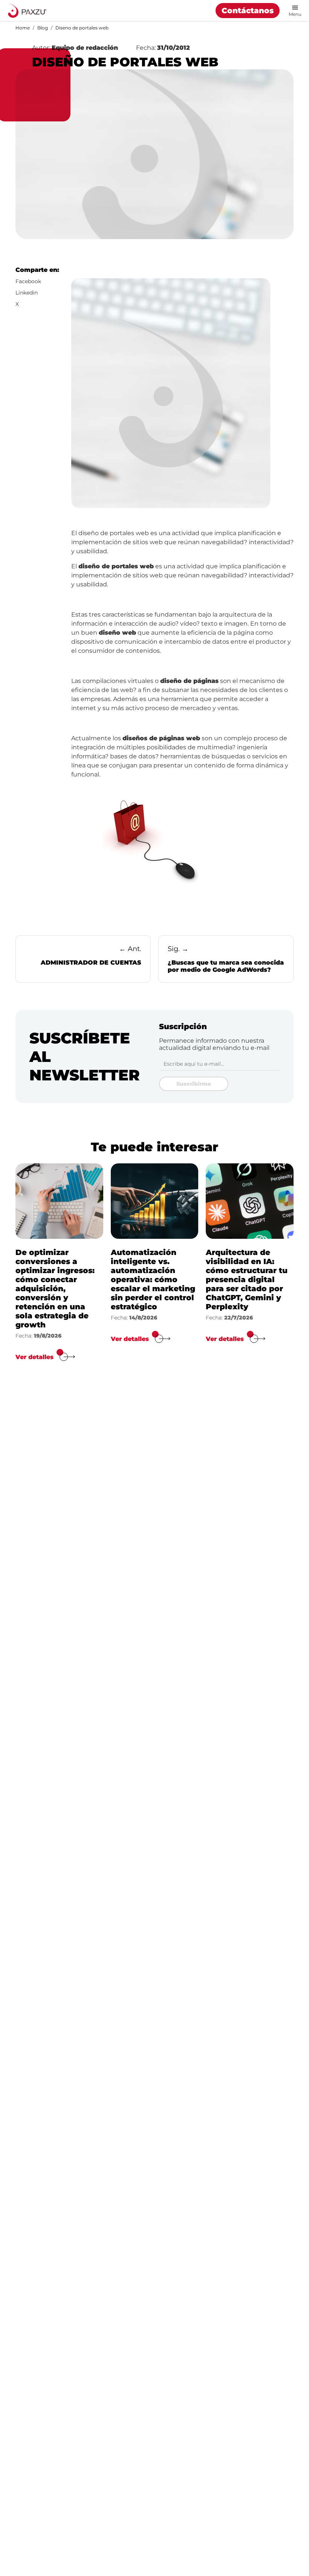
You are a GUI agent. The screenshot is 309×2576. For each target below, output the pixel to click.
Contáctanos (248, 11)
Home (23, 28)
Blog (43, 28)
